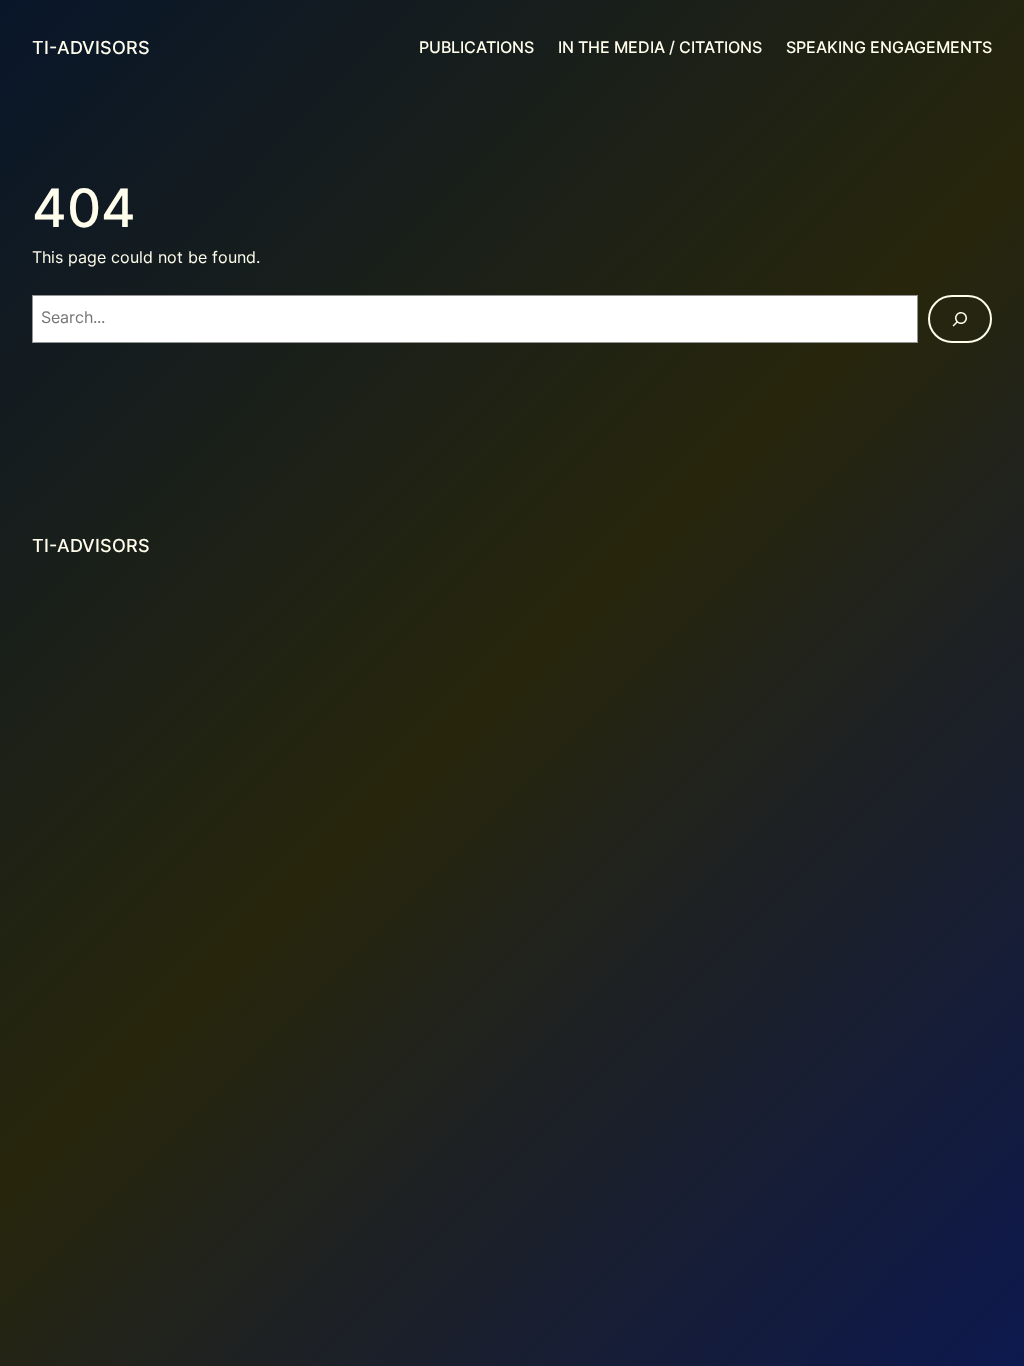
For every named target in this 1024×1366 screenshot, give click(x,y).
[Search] (960, 319)
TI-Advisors (91, 47)
